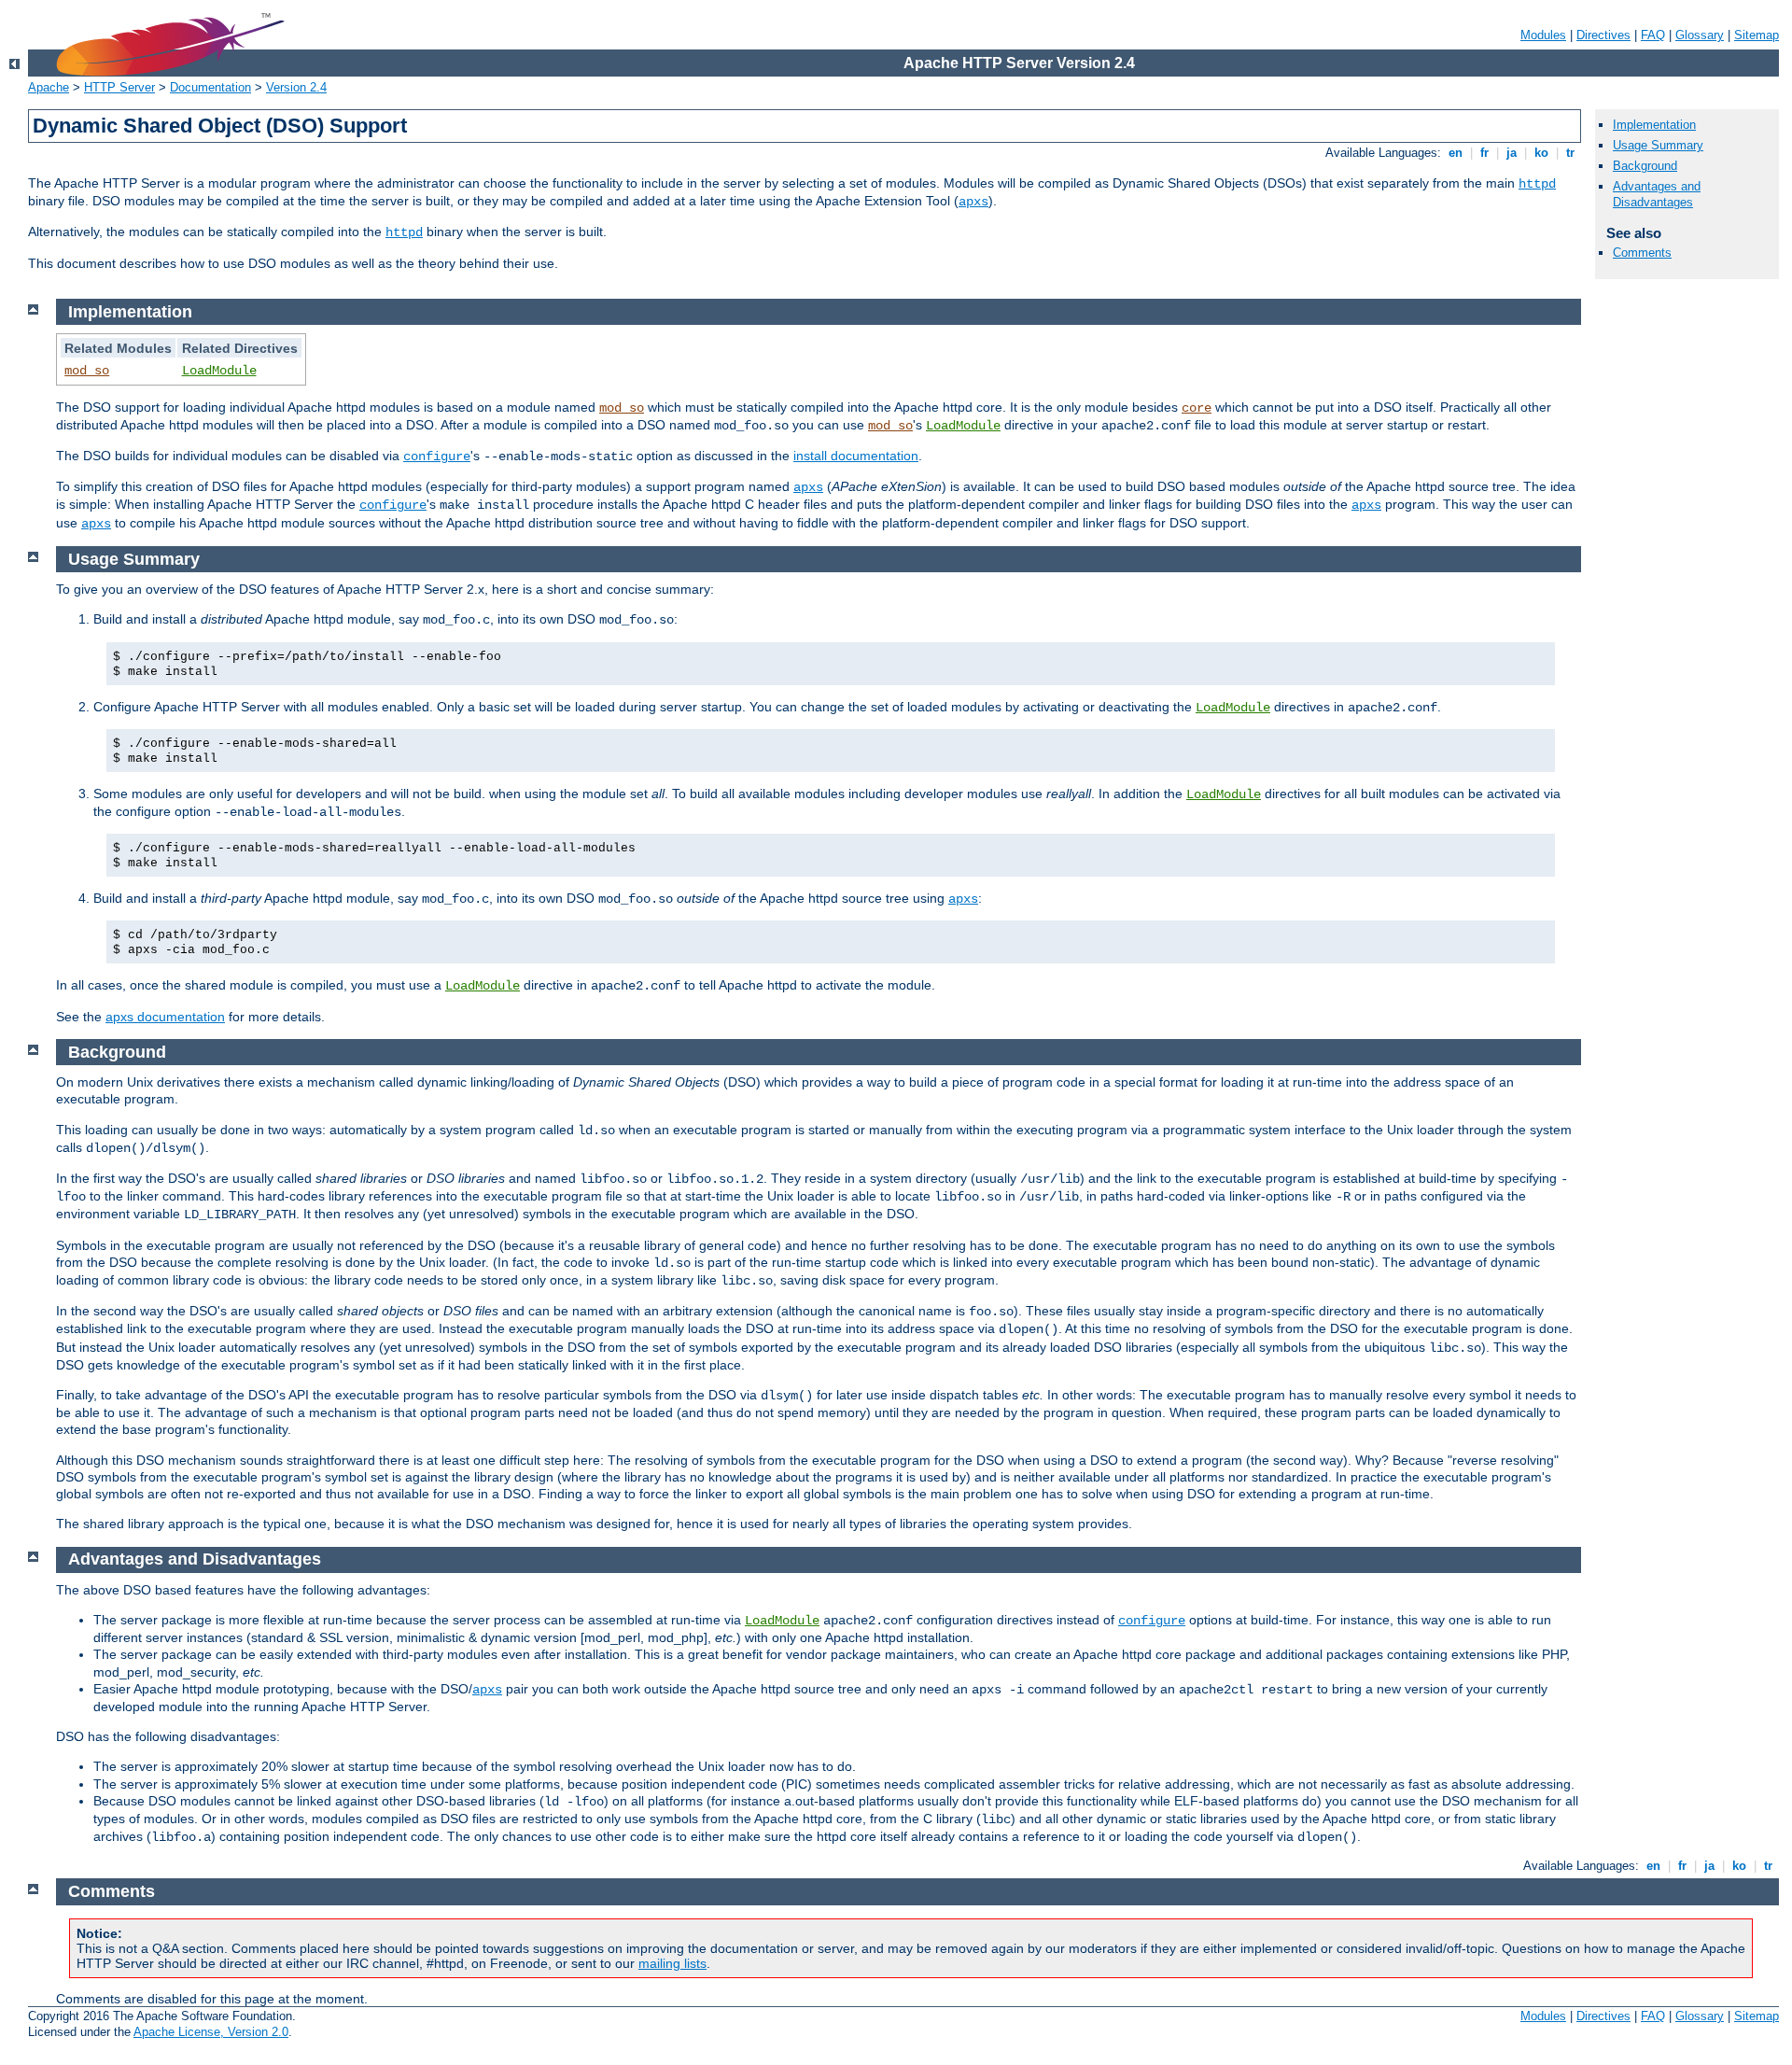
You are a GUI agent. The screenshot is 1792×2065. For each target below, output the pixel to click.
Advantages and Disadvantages (1657, 194)
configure (437, 457)
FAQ (1653, 35)
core (1197, 408)
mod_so (87, 371)
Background (1645, 166)
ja (1512, 153)
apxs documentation (165, 1017)
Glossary (1700, 35)
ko (1541, 153)
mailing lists (672, 1963)
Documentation (210, 87)
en (1456, 153)
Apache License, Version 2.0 (211, 2032)
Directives (1603, 35)
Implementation (1654, 125)
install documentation (856, 456)
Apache (49, 87)
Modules (1543, 35)
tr (1570, 153)
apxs (973, 202)
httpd (1537, 184)
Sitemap (1757, 35)
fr (1484, 153)
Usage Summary (1658, 145)
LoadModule (219, 371)
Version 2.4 (296, 87)
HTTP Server (119, 87)
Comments (1642, 253)
